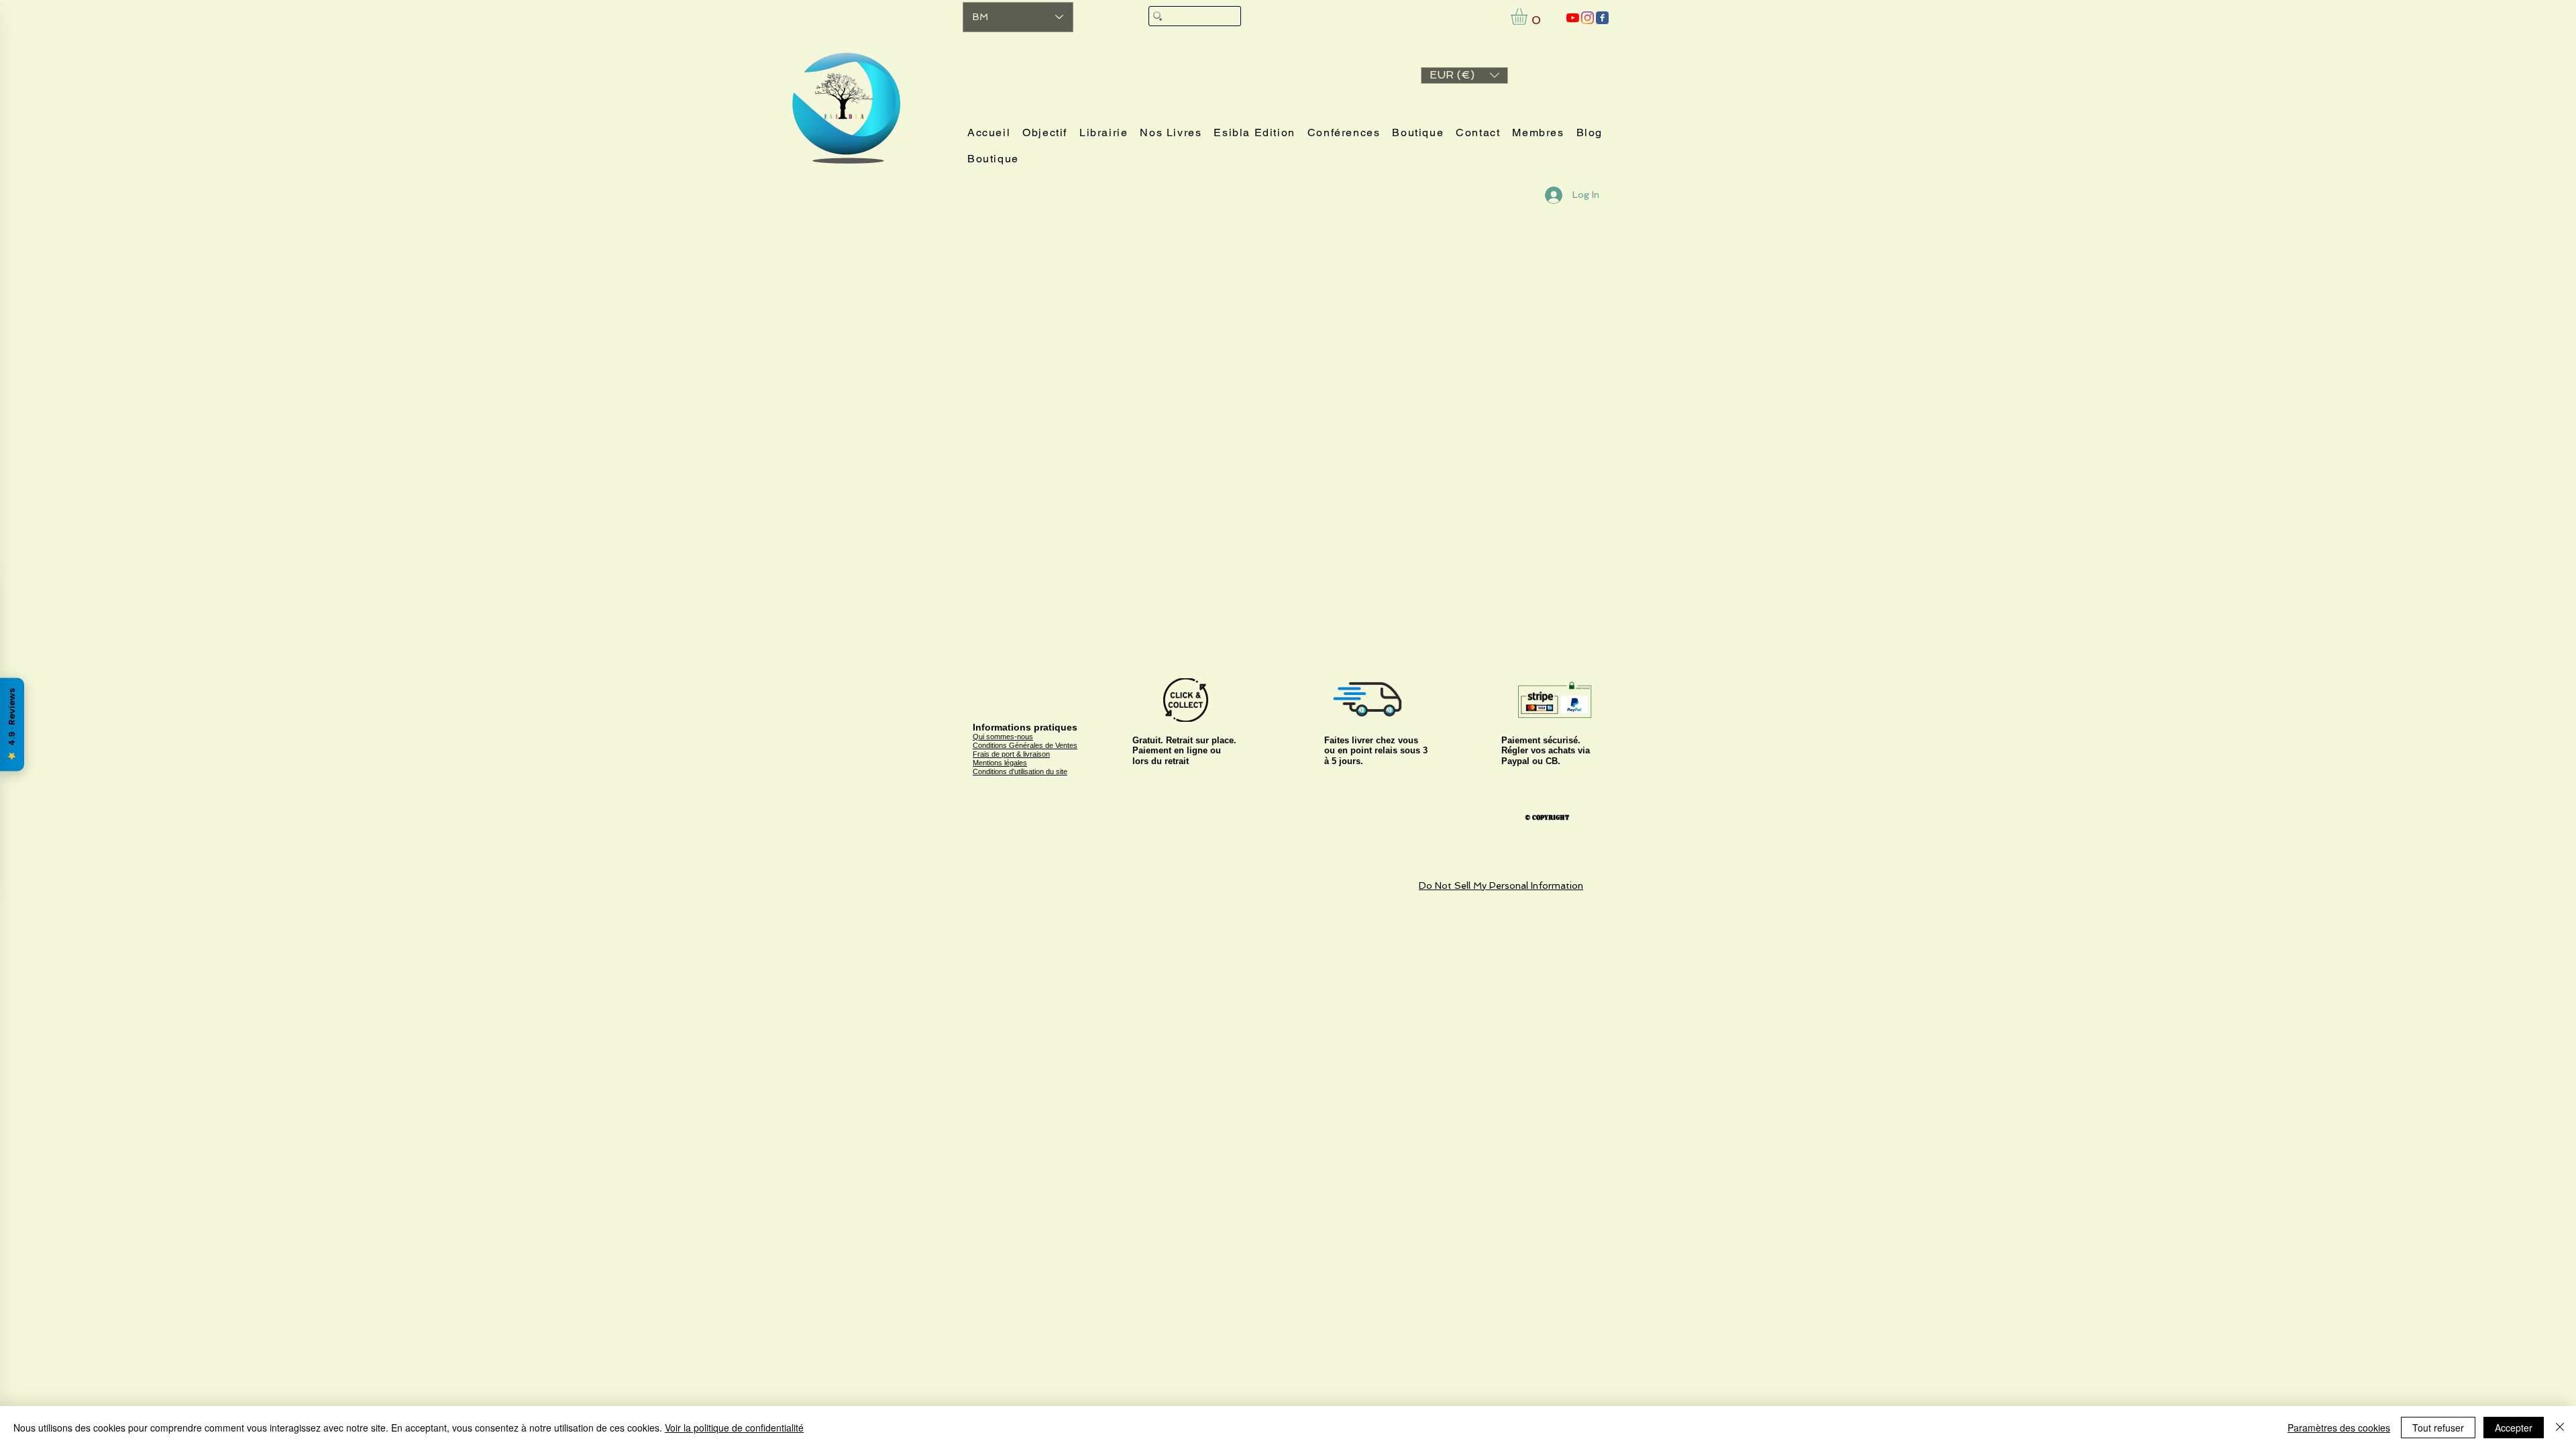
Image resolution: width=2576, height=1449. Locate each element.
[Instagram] (1588, 18)
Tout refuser (2438, 1428)
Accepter (2514, 1428)
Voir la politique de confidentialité (734, 1428)
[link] (1529, 16)
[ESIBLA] (1573, 18)
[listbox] (1464, 75)
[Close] (2560, 1428)
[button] (1464, 75)
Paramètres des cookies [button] (2339, 1428)
